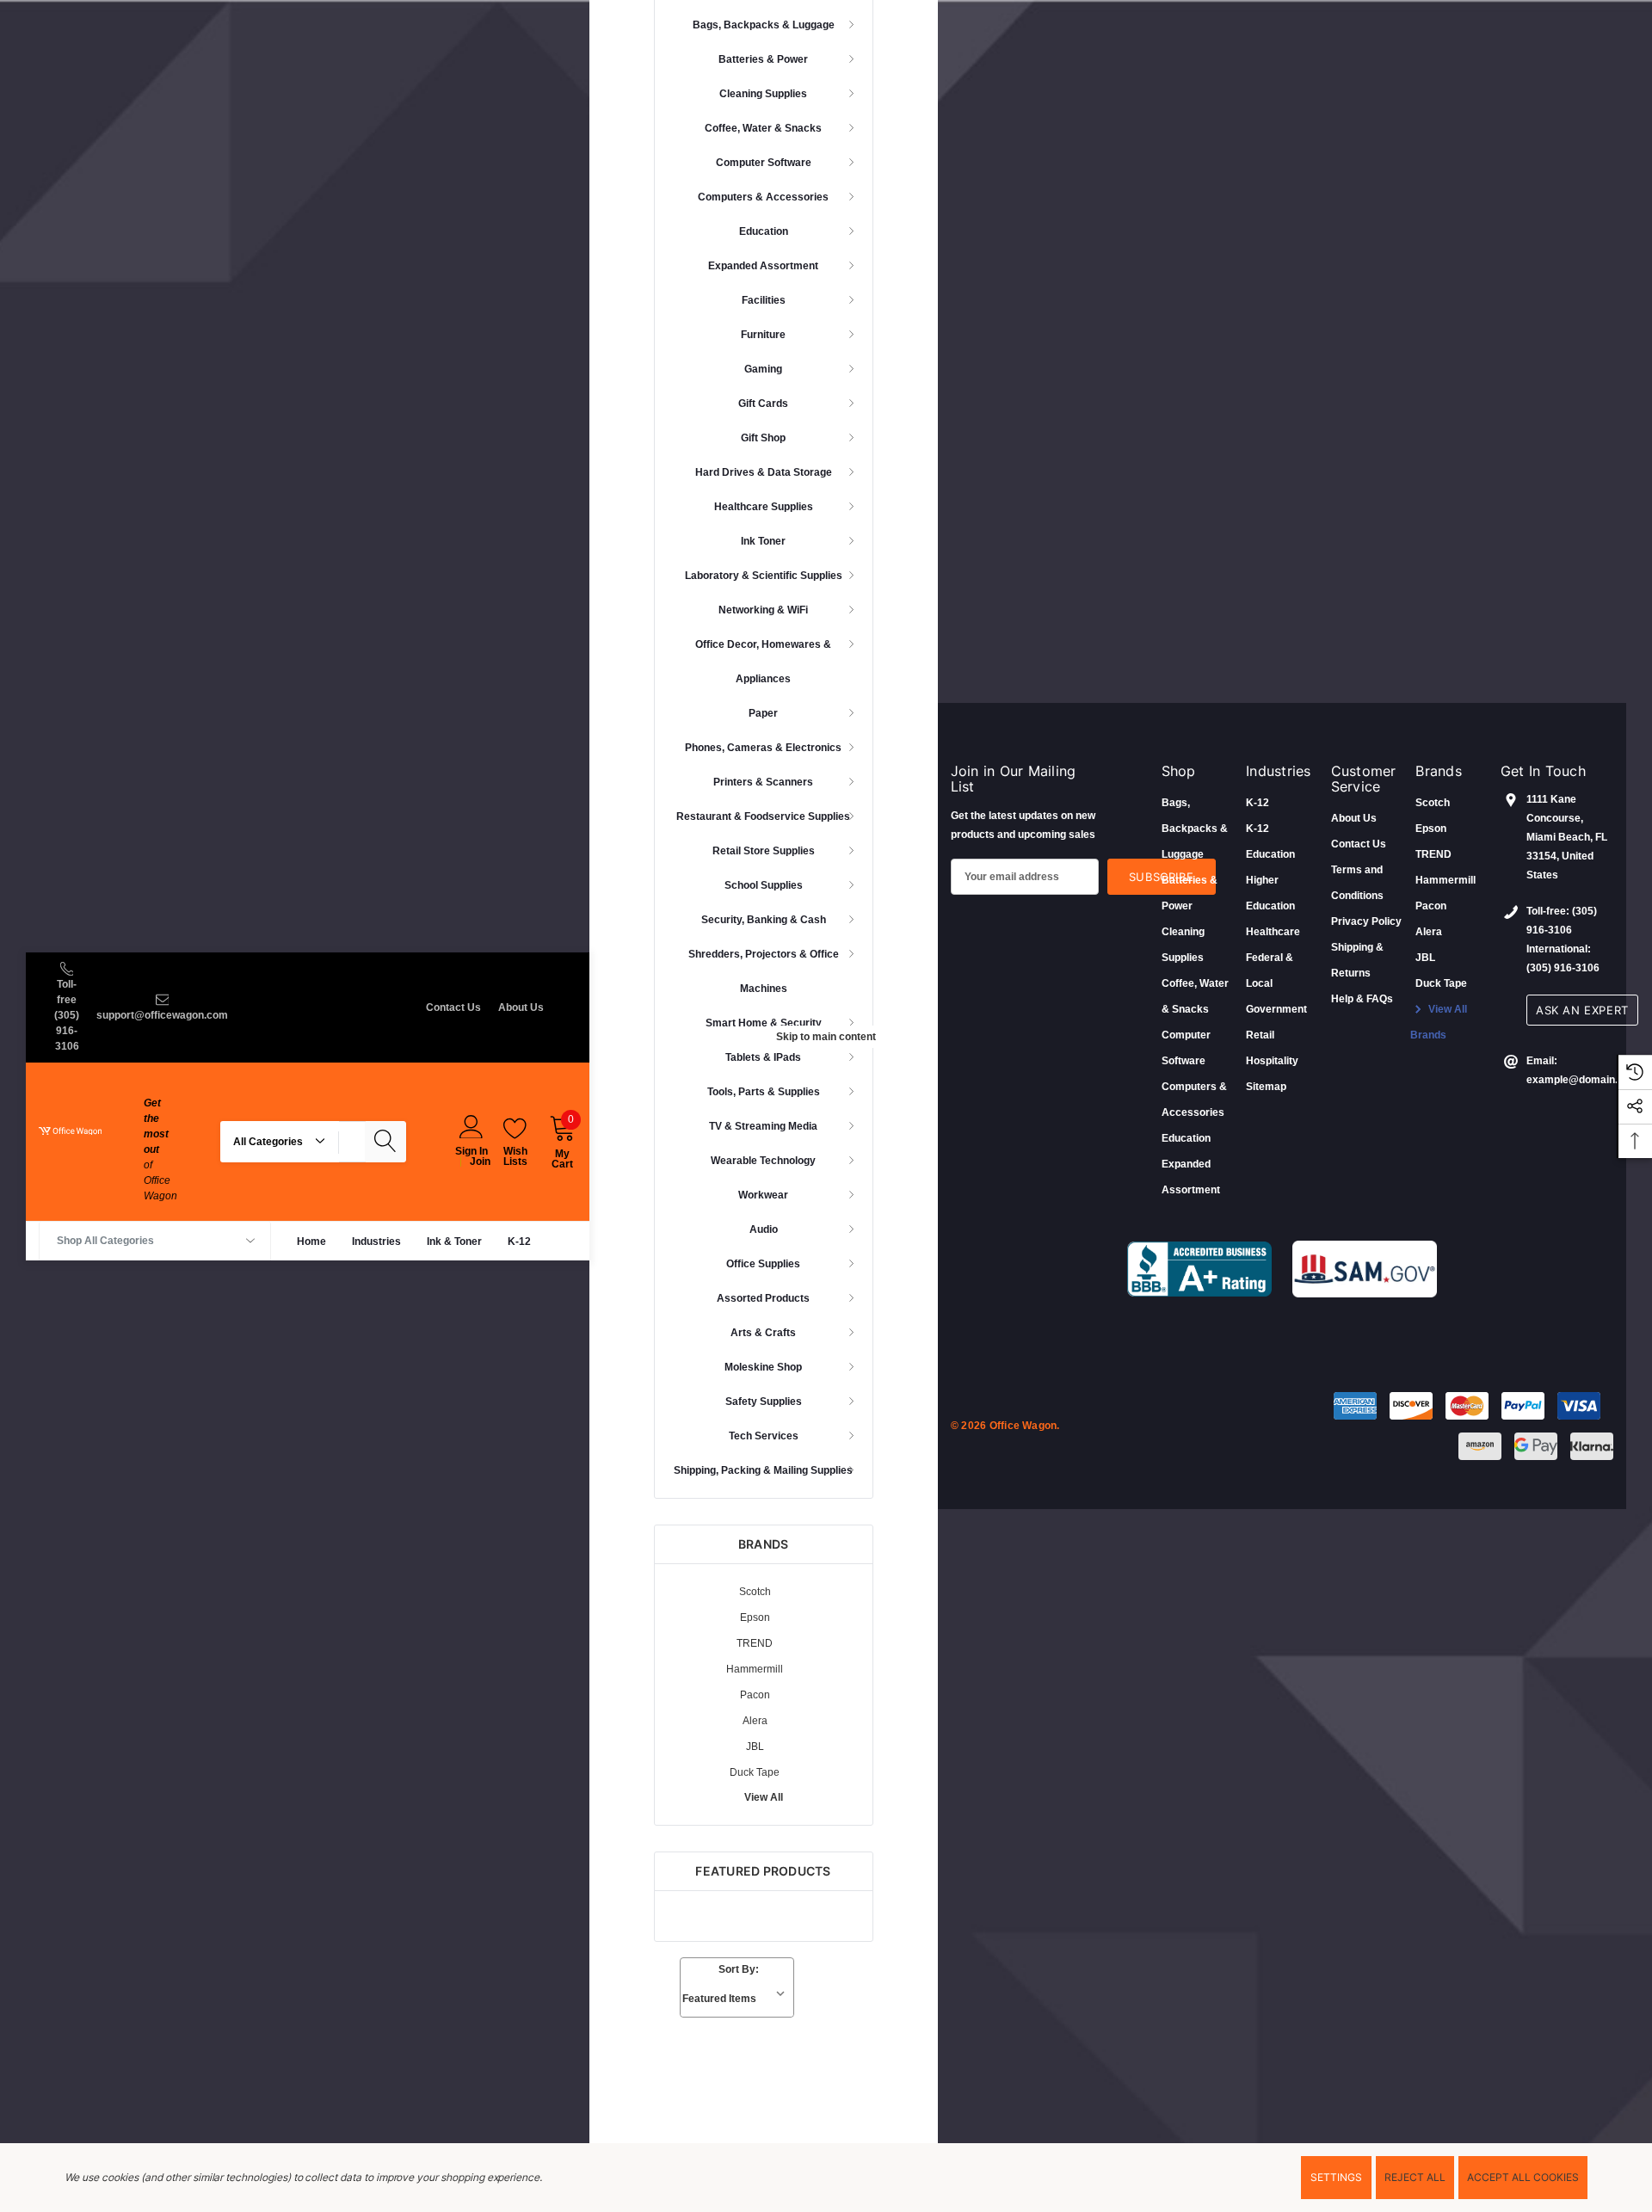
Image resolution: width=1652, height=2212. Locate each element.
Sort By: (739, 1969)
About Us (521, 1007)
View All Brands (1439, 1022)
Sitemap (1266, 1087)
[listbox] (737, 1999)
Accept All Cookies (1523, 2177)
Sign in (472, 1150)
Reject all (1415, 2177)
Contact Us (453, 1007)
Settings (1336, 2177)
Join (480, 1161)
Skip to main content (826, 1037)
